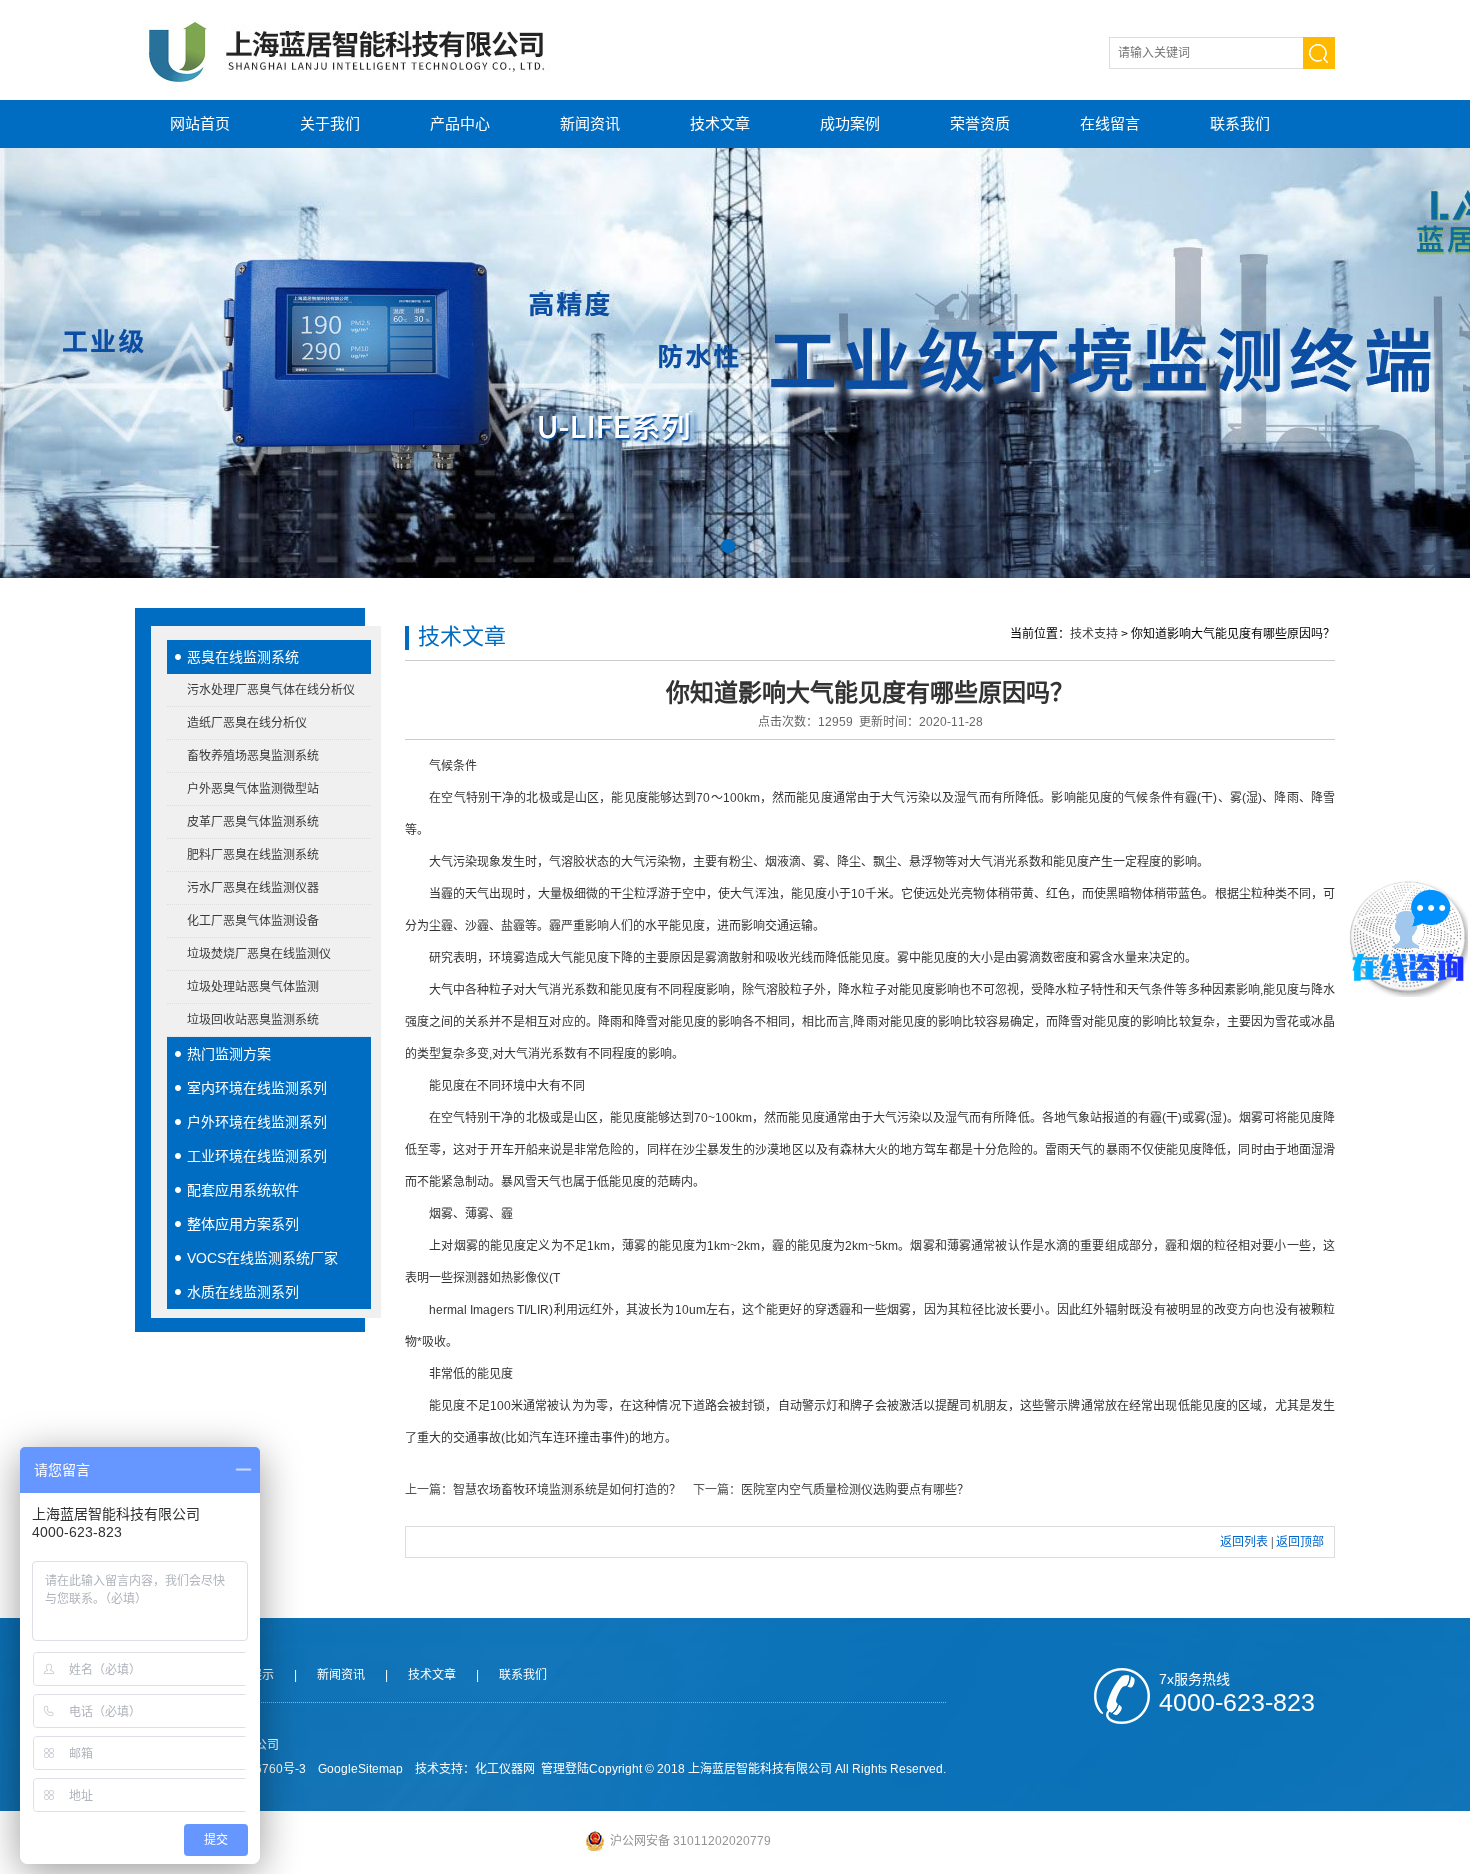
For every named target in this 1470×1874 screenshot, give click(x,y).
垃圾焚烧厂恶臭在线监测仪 (259, 954)
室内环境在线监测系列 (257, 1088)
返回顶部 (1300, 1542)
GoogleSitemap (360, 1769)
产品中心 (460, 123)
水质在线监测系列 (243, 1292)
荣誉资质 (980, 123)
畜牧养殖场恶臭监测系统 (253, 756)
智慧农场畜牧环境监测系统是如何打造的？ (567, 1490)
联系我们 (1240, 123)
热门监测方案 (229, 1054)
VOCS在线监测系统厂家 (262, 1258)
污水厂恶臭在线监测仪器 (253, 888)
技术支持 (1094, 634)
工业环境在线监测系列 (257, 1156)
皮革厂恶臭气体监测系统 (253, 822)
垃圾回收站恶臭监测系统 (253, 1020)
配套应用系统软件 (243, 1190)
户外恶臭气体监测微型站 (253, 789)
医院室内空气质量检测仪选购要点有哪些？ (855, 1490)
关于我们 (330, 123)
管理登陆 (565, 1769)
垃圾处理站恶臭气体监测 (253, 987)
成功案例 (850, 123)
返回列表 (1244, 1542)
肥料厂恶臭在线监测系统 (253, 855)
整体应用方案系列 (243, 1224)
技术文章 (720, 123)
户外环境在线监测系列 (257, 1122)
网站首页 (200, 123)
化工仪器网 (505, 1769)
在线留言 (1110, 123)
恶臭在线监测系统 (243, 657)
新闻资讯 (590, 123)
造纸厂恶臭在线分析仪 (247, 723)
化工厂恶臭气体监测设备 (253, 921)
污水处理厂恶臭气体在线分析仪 (271, 690)
